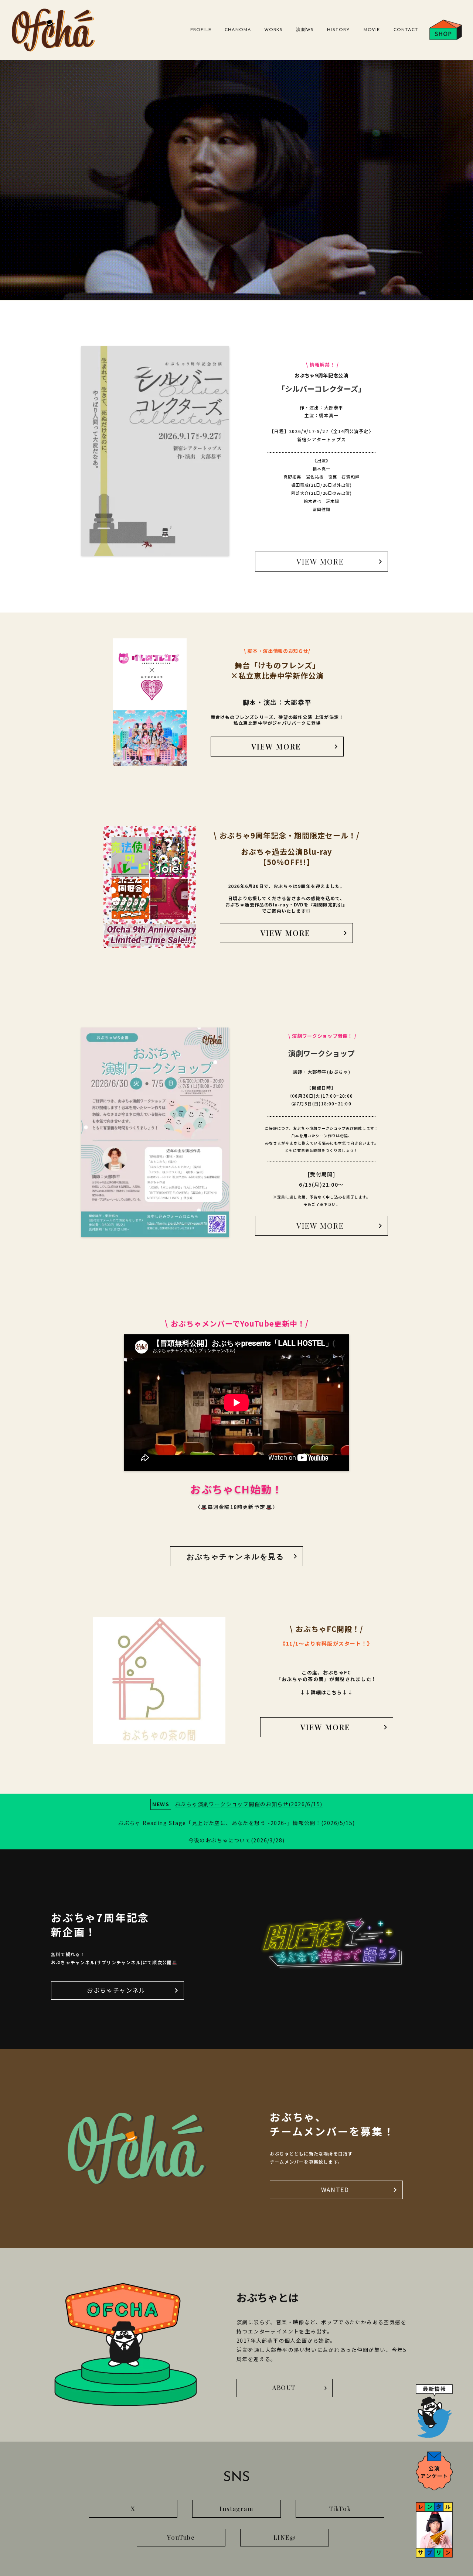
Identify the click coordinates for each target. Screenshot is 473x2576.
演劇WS (305, 30)
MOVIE (372, 30)
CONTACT (406, 30)
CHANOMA (238, 30)
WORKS (273, 30)
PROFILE (201, 30)
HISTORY (338, 30)
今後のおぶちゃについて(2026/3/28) (237, 1840)
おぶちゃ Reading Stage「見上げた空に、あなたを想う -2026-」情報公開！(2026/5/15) (236, 1823)
